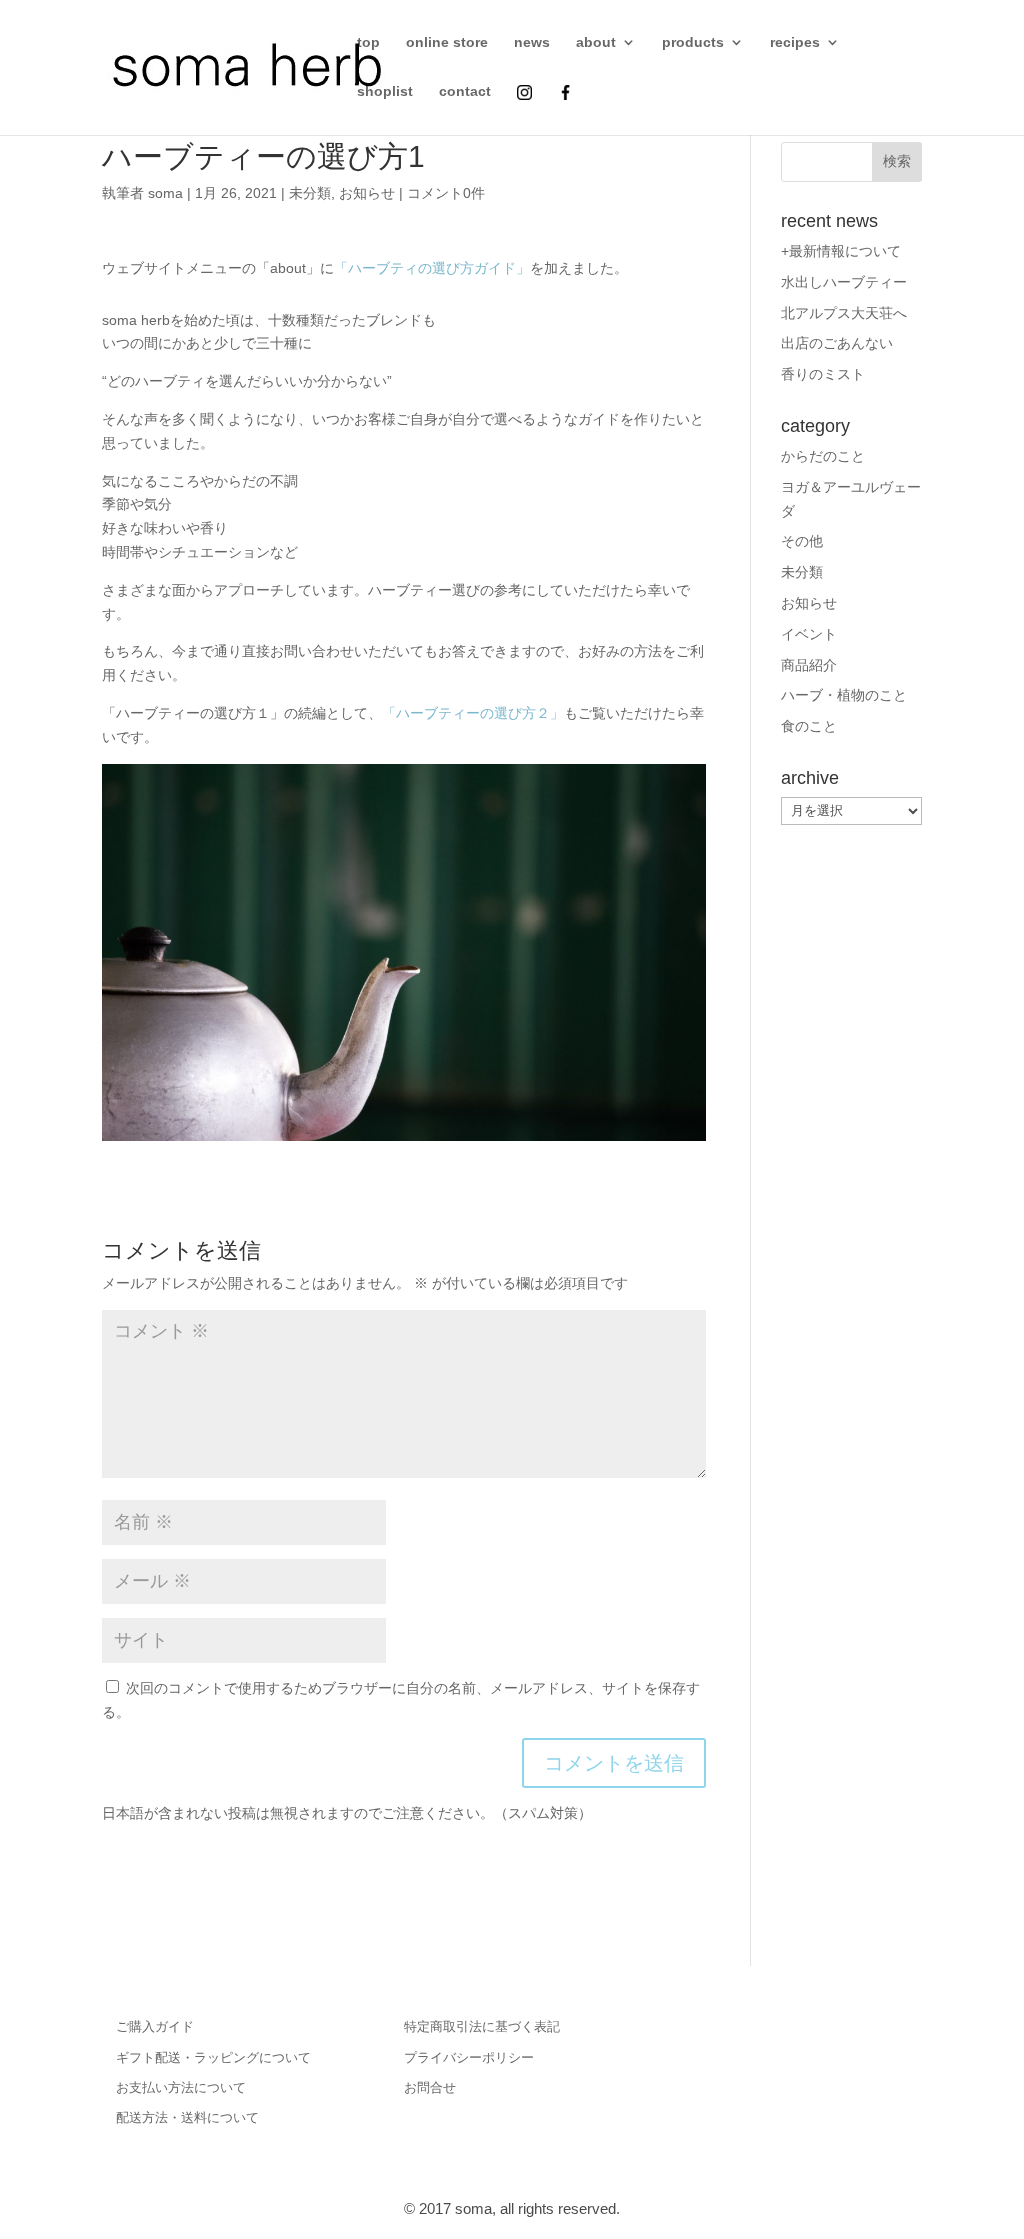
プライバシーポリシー (469, 2057)
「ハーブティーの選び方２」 (473, 713)
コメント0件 (446, 193)
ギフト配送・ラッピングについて (213, 2057)
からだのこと (823, 456)
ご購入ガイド (155, 2026)
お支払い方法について (181, 2087)
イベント (809, 634)
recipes (795, 42)
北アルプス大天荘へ (844, 313)
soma (165, 193)
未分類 (310, 193)
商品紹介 (809, 665)
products (693, 42)
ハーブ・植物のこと (844, 695)
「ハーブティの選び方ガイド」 (432, 268)
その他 (802, 541)
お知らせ (367, 193)
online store (447, 42)
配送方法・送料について (187, 2117)
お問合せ (430, 2087)
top (368, 42)
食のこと (809, 726)
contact (465, 91)
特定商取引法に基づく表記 (482, 2026)
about (596, 42)
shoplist (385, 91)
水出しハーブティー (844, 282)
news (532, 42)
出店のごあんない (837, 343)
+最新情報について (841, 251)
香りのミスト (823, 374)
